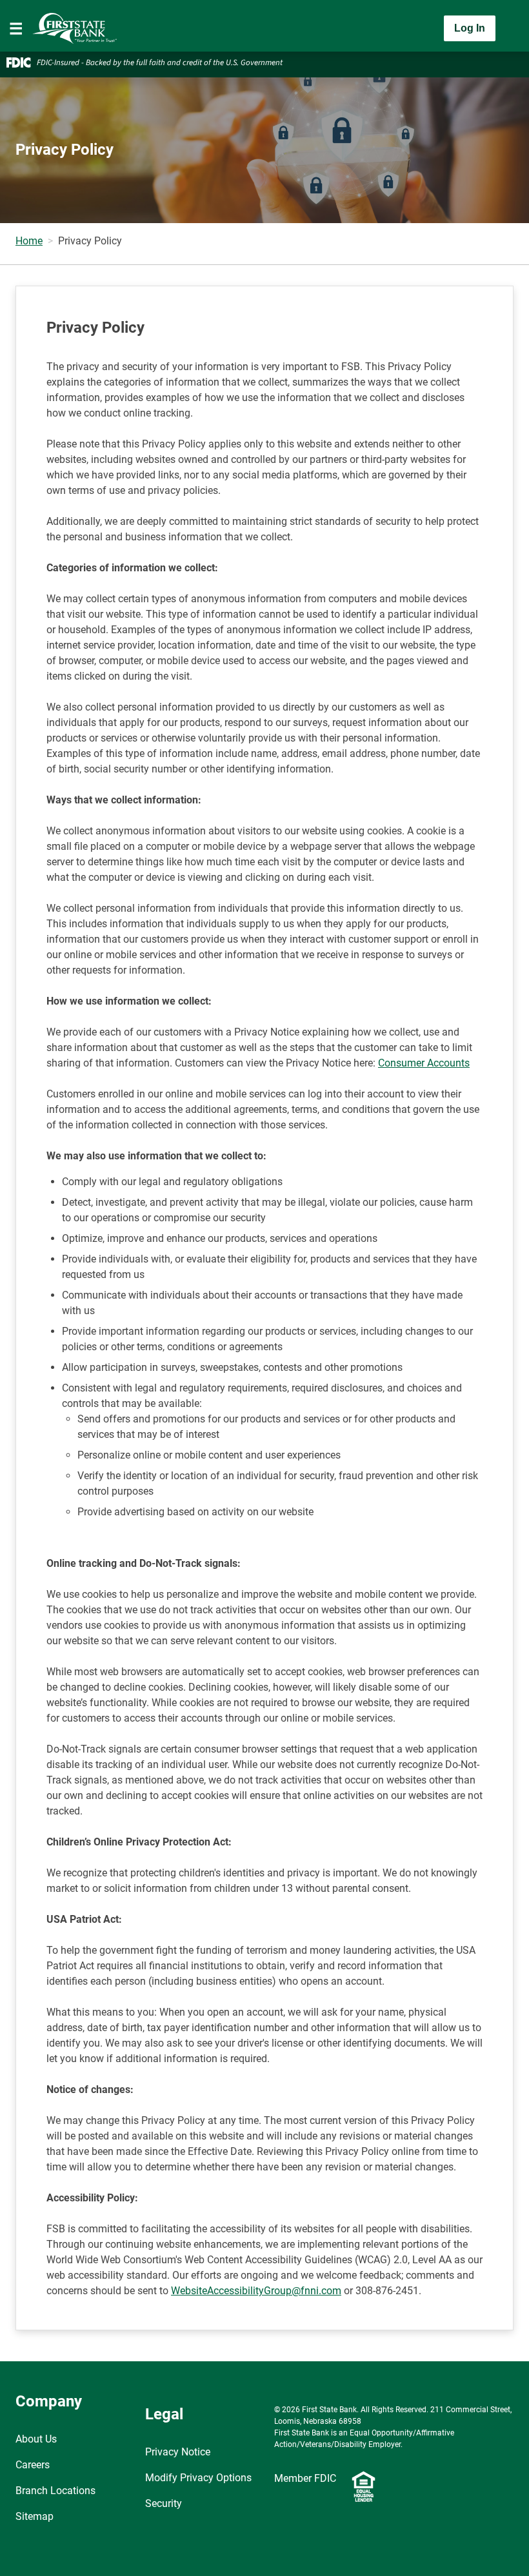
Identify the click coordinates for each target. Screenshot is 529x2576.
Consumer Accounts (424, 1063)
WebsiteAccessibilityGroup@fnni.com (256, 2291)
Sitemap (35, 2516)
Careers (33, 2465)
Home (29, 241)
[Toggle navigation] (16, 28)
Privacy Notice (178, 2452)
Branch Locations (55, 2491)
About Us (36, 2439)
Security (164, 2503)
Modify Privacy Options (198, 2478)
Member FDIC (305, 2478)
